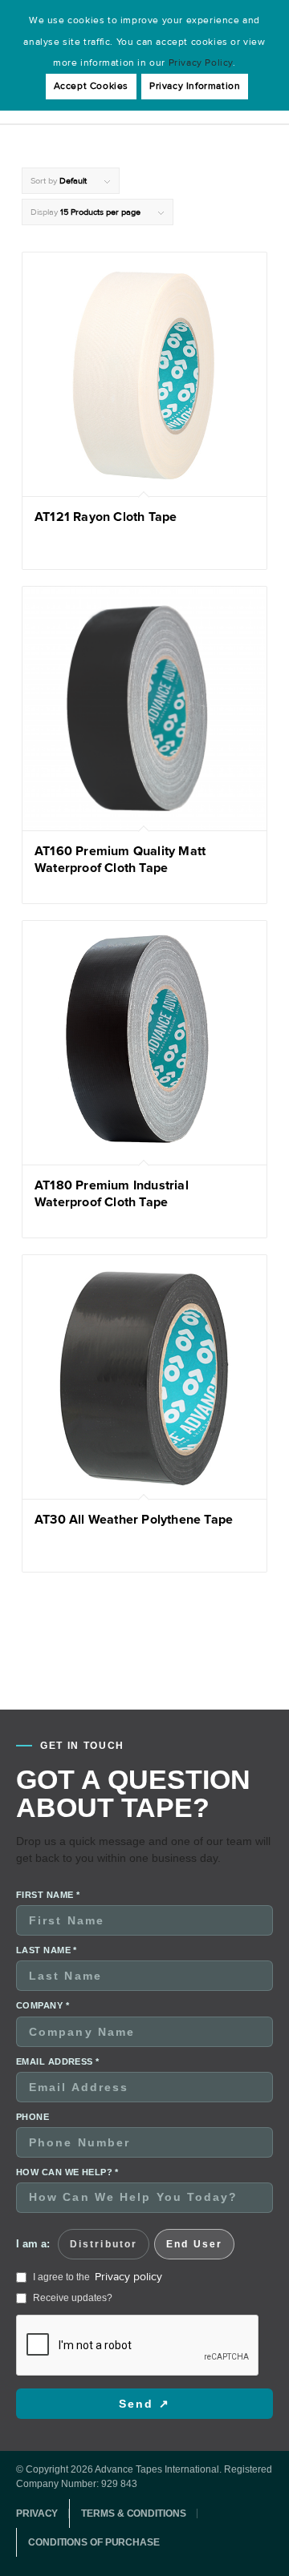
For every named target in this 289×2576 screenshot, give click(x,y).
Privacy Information (195, 86)
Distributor (104, 2244)
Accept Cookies (91, 86)
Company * (43, 2005)
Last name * (47, 1950)
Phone (33, 2117)
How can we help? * (67, 2172)
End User (194, 2244)
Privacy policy (128, 2277)
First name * (48, 1895)
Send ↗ (144, 2404)
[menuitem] (43, 2513)
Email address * (58, 2061)
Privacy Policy (201, 63)
